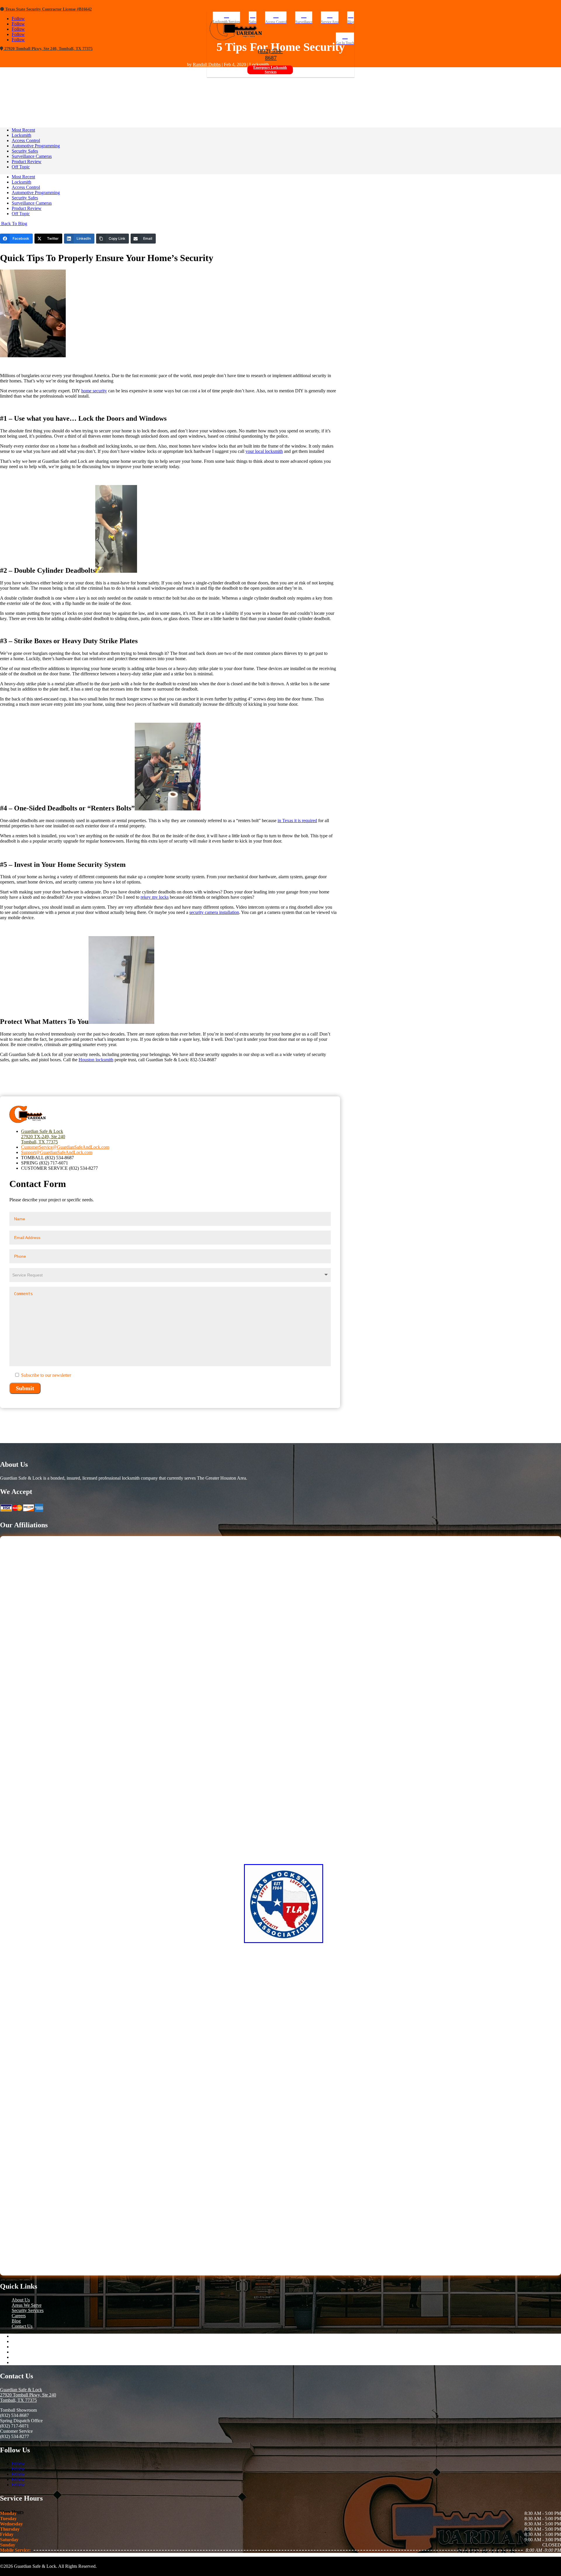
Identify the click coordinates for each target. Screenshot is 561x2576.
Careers (19, 2316)
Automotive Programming (36, 146)
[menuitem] (227, 18)
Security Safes (25, 151)
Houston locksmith (96, 1060)
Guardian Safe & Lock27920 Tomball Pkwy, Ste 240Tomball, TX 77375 (28, 2395)
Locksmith (21, 135)
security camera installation (214, 912)
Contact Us (22, 2326)
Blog (16, 2321)
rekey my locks (155, 897)
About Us (21, 2300)
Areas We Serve (27, 2305)
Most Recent (23, 130)
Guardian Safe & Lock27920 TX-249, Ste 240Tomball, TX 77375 (43, 1137)
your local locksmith (264, 451)
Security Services (28, 2310)
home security (94, 391)
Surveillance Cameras (32, 156)
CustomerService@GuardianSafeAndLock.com (65, 1147)
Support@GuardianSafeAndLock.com (57, 1152)
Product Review (27, 162)
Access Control (26, 140)
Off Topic (21, 167)
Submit (25, 1388)
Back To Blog (14, 224)
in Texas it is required (297, 821)
